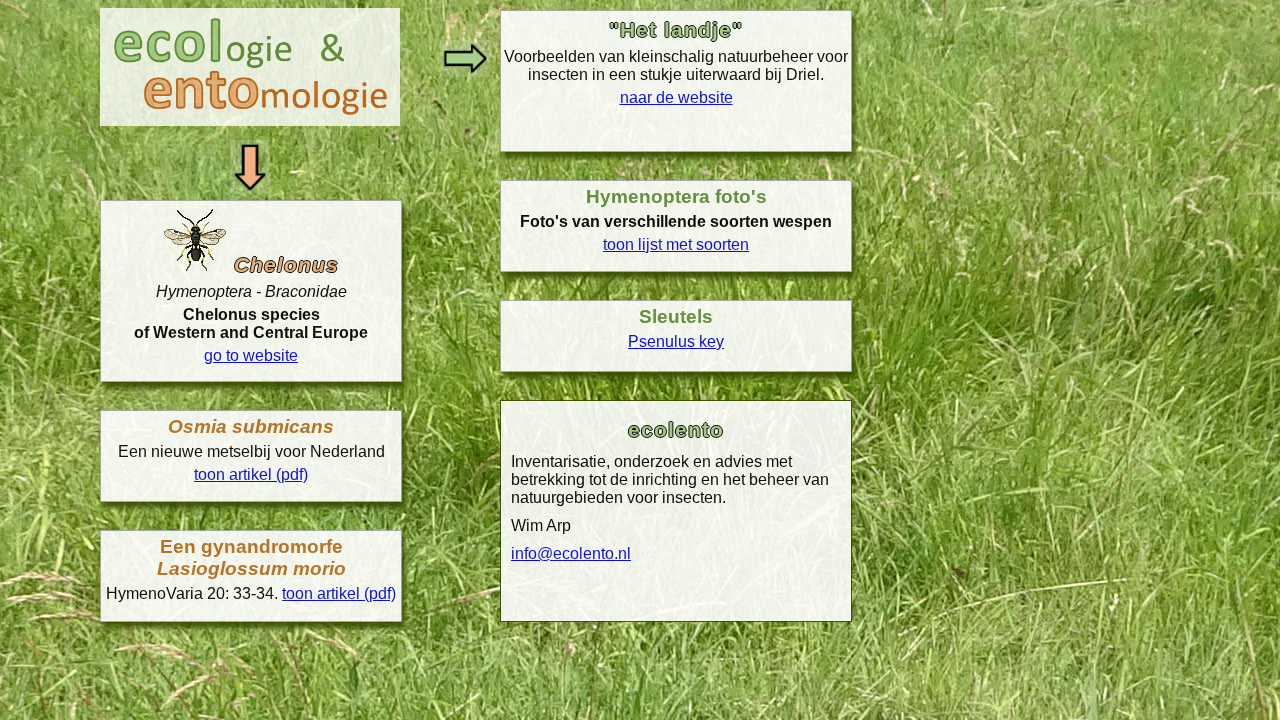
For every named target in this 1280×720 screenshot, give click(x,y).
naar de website (676, 97)
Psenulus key (676, 341)
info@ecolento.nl (571, 553)
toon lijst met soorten (676, 244)
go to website (251, 355)
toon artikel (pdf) (251, 474)
